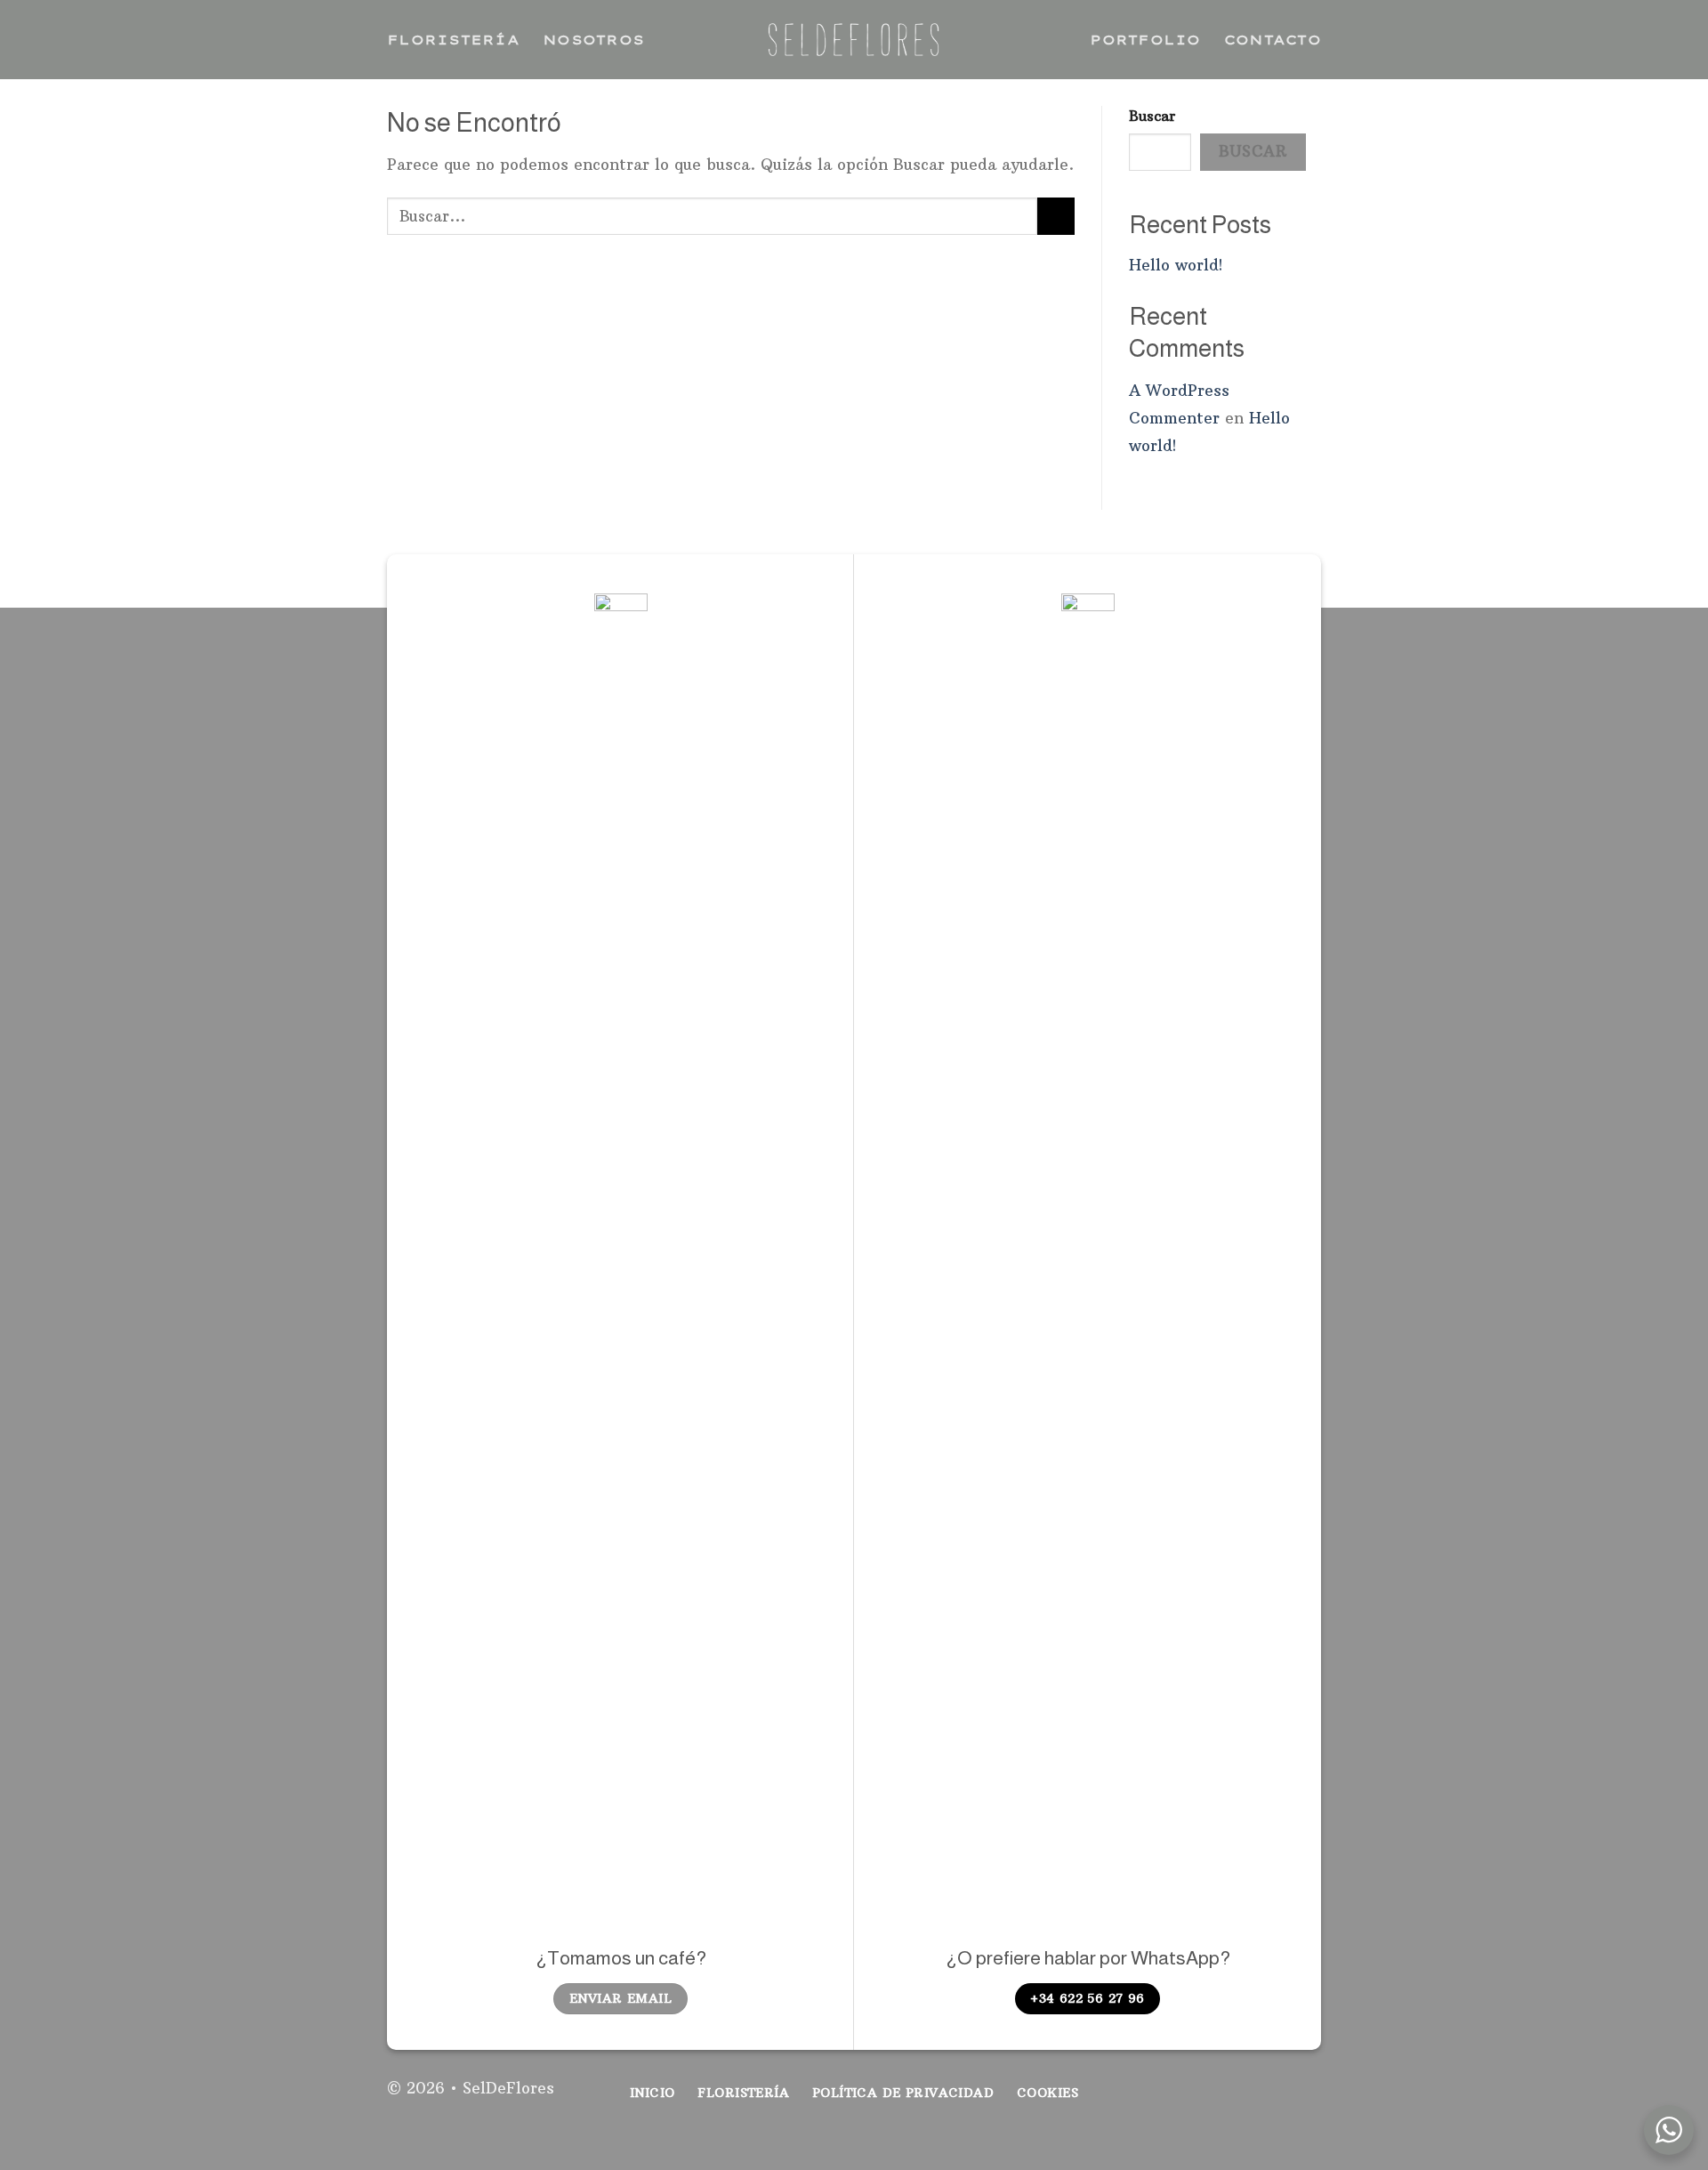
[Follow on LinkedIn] (1306, 2099)
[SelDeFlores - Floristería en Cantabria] (854, 40)
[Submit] (1056, 216)
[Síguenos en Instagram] (1275, 2099)
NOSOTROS (593, 40)
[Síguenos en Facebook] (1245, 2099)
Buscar (1152, 116)
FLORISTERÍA (453, 40)
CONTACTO (1273, 40)
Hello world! (1176, 265)
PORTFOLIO (1145, 40)
